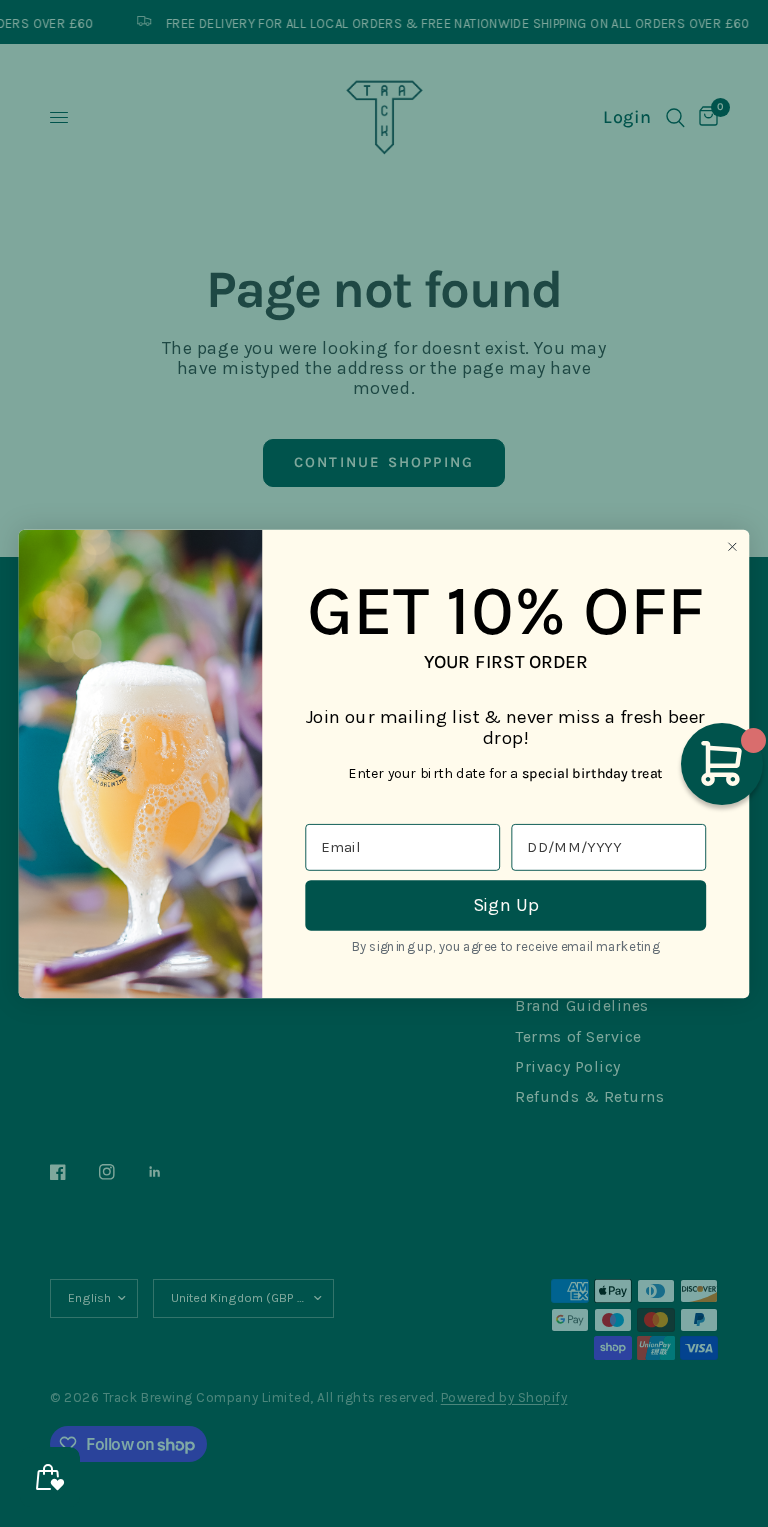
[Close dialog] (732, 546)
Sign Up (506, 904)
